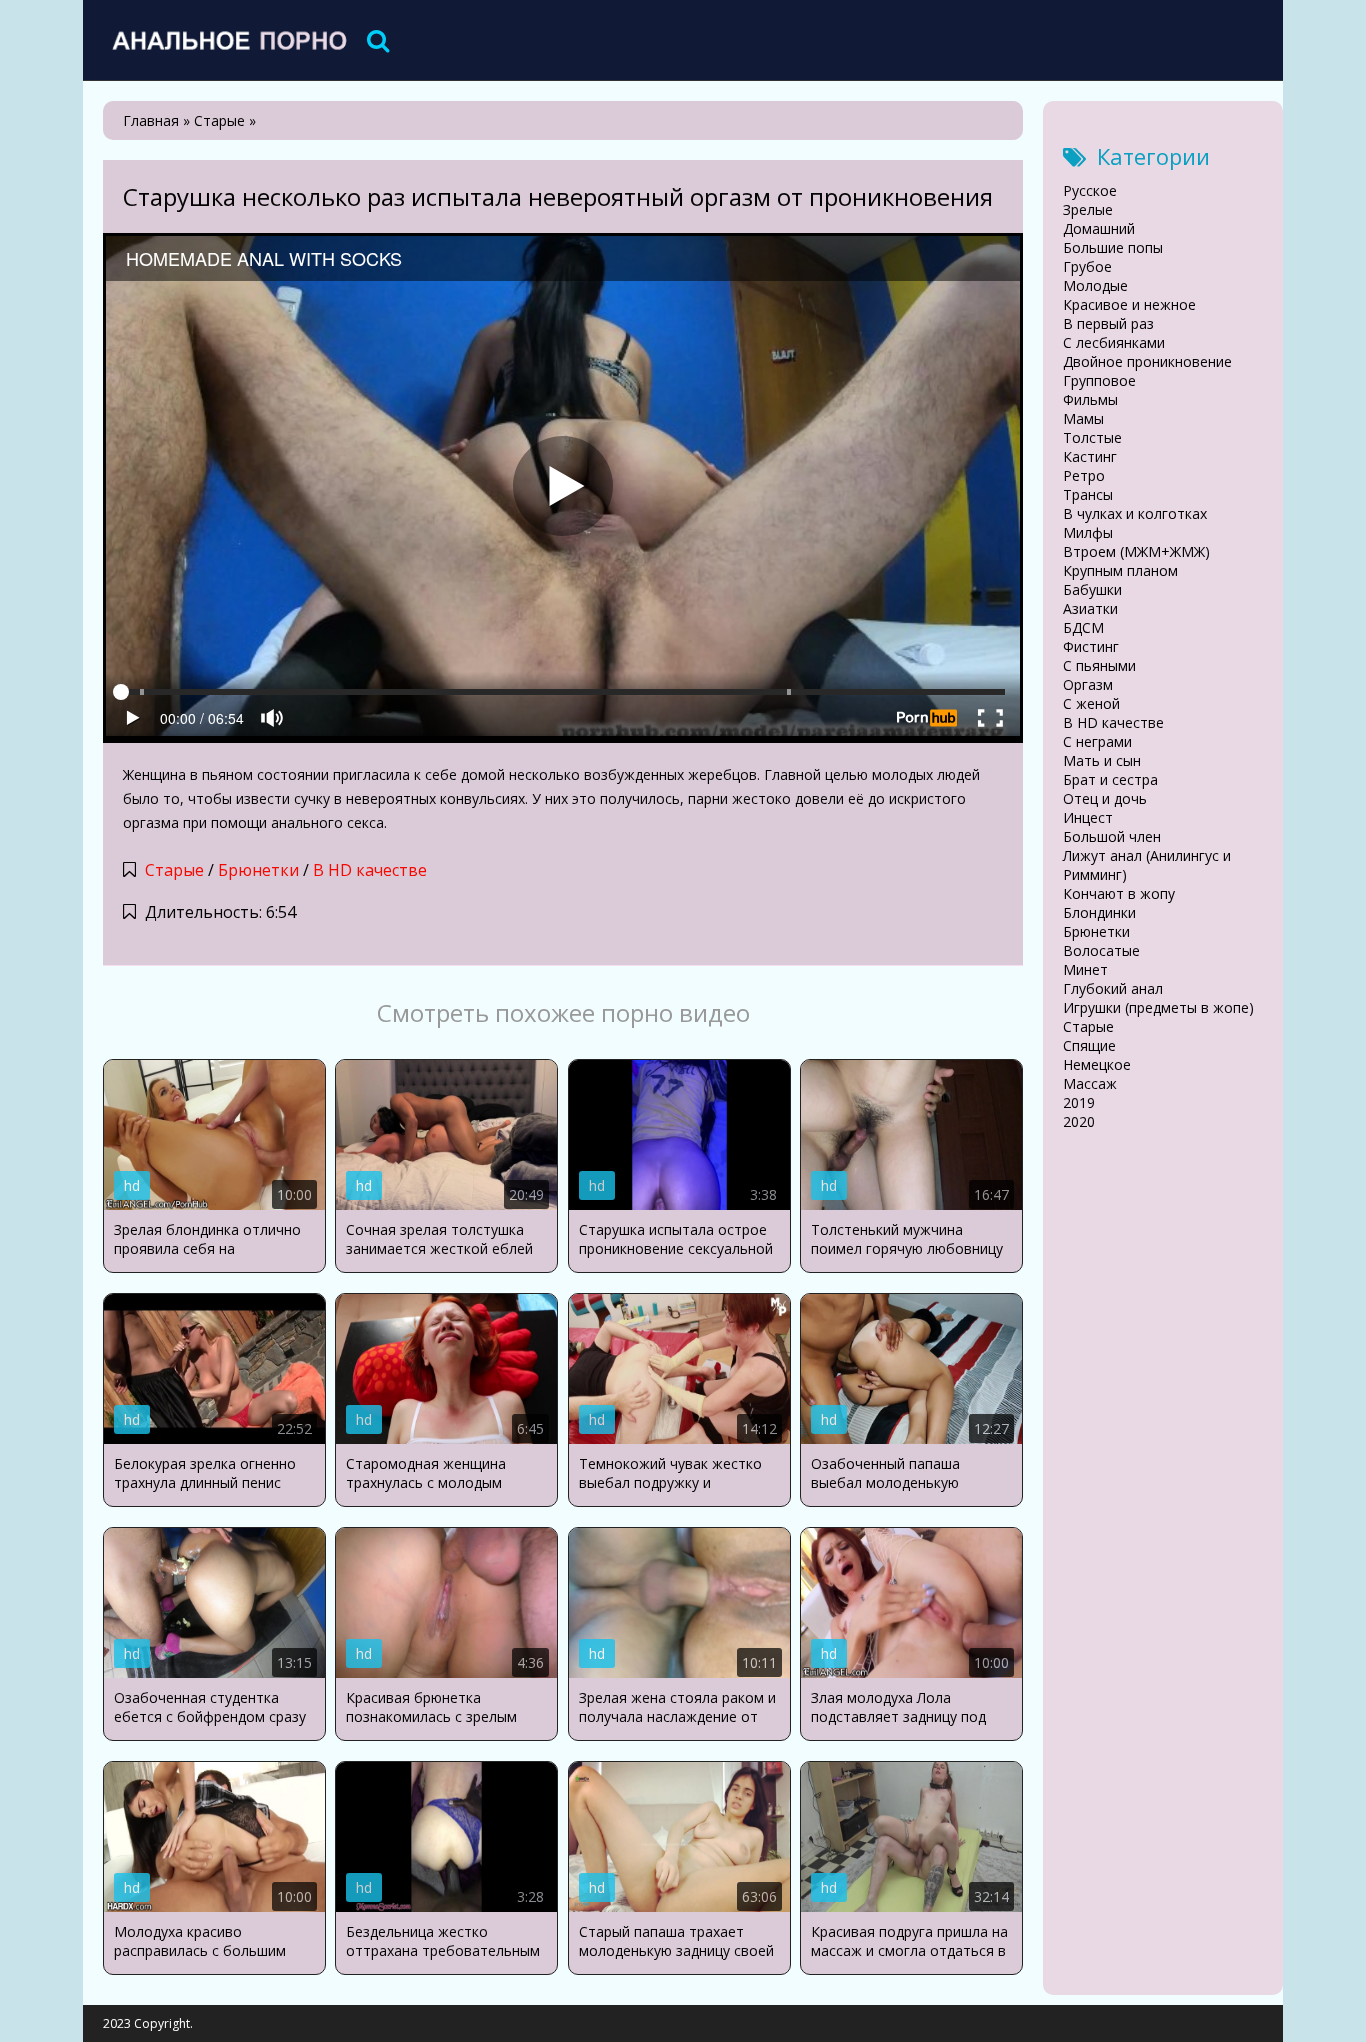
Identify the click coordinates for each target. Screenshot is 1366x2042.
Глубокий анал (1113, 988)
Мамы (1083, 418)
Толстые (1092, 437)
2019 (1079, 1102)
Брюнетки (258, 870)
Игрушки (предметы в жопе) (1158, 1007)
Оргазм (1088, 684)
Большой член (1112, 836)
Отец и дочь (1105, 798)
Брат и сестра (1110, 779)
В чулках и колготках (1135, 513)
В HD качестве (370, 870)
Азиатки (1090, 608)
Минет (1085, 969)
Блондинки (1099, 912)
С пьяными (1099, 665)
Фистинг (1091, 646)
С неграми (1097, 741)
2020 (1079, 1121)
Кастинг (1090, 456)
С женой (1091, 703)
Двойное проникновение (1147, 361)
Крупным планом (1120, 570)
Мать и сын (1102, 760)
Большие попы (1113, 247)
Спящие (1089, 1045)
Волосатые (1101, 950)
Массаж (1090, 1083)
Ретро (1084, 475)
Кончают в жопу (1119, 893)
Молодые (1095, 285)
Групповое (1099, 380)
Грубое (1087, 266)
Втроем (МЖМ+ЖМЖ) (1136, 551)
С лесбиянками (1114, 342)
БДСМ (1083, 627)
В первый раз (1108, 323)
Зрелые (1088, 209)
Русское (1090, 190)
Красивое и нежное (1129, 304)
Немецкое (1097, 1064)
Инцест (1088, 817)
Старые (174, 870)
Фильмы (1090, 399)
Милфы (1088, 532)
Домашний (1099, 228)
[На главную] (228, 40)
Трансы (1088, 494)
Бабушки (1092, 589)
